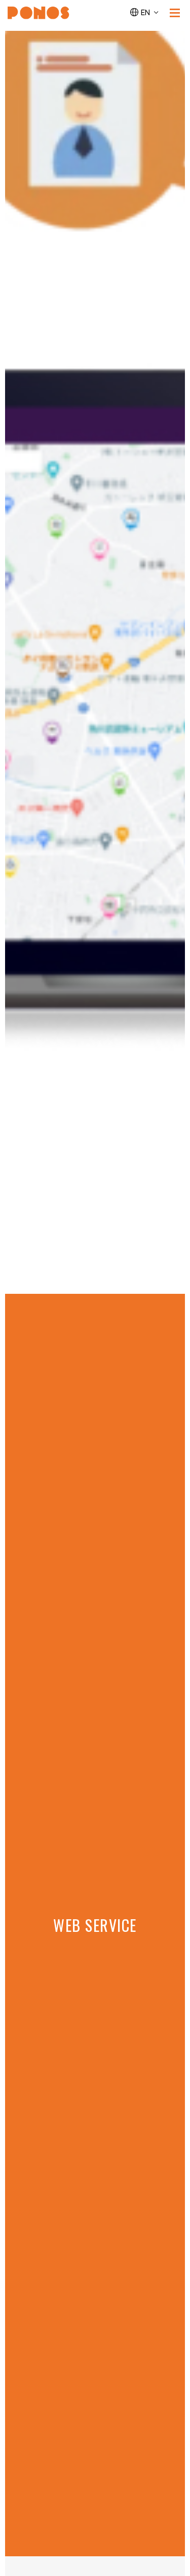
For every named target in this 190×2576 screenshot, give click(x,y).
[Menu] (175, 13)
